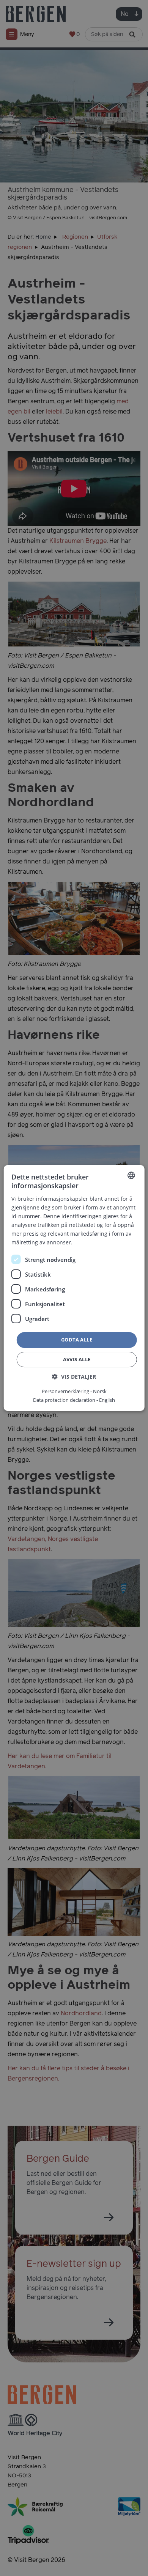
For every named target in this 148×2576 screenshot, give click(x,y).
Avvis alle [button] (77, 1359)
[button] (74, 1377)
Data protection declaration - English (74, 1400)
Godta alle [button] (77, 1340)
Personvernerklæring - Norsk (74, 1391)
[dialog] (74, 1288)
